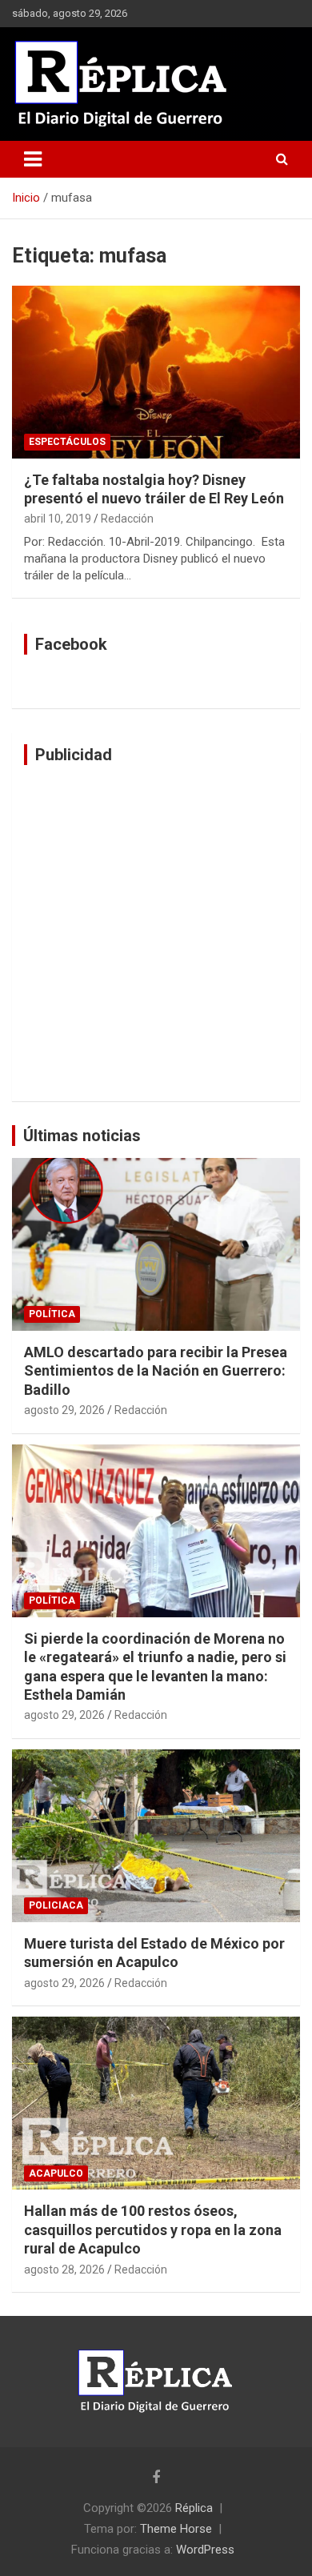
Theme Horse (176, 2529)
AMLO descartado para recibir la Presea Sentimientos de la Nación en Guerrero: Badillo (156, 1371)
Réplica (194, 2508)
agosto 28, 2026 (64, 2270)
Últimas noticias (82, 1136)
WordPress (205, 2550)
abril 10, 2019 (58, 519)
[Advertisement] (156, 933)
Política (52, 1314)
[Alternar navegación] (33, 159)
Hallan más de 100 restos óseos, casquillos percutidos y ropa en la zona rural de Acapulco (153, 2229)
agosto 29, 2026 (64, 1410)
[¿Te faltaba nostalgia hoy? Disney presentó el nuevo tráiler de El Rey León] (156, 372)
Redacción (127, 519)
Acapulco (56, 2173)
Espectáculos (67, 442)
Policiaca (56, 1905)
